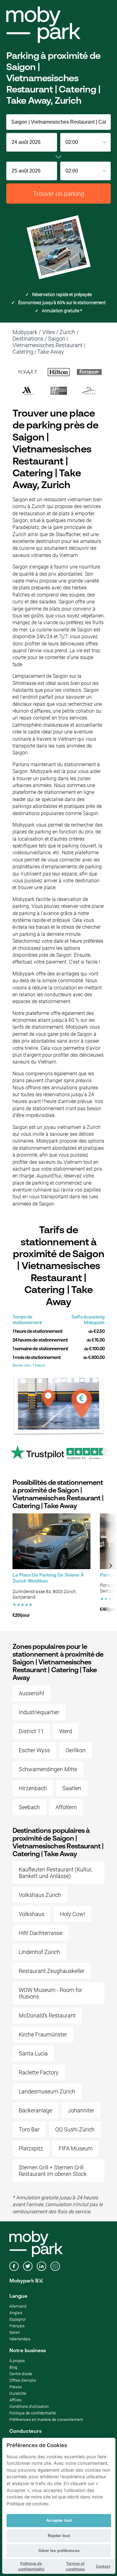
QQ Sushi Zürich (75, 2129)
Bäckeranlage (35, 2110)
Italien (15, 2332)
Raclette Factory (39, 2072)
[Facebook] (14, 2267)
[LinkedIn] (41, 2267)
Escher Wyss (34, 1750)
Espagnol (17, 2319)
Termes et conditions (75, 2566)
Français (17, 2326)
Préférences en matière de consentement (46, 2420)
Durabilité (18, 2393)
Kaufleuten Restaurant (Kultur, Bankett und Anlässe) (55, 1873)
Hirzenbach (33, 1788)
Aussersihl (31, 1693)
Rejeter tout (59, 2536)
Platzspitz (31, 2148)
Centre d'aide (21, 2374)
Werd (66, 1731)
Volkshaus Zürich (40, 1895)
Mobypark (25, 332)
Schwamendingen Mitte (48, 1769)
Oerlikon (76, 1750)
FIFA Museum (76, 2148)
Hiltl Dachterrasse (41, 1933)
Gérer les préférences (59, 2551)
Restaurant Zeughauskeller (52, 1971)
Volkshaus (32, 1914)
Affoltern (66, 1807)
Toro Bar (29, 2129)
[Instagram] (55, 2267)
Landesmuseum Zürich (47, 2091)
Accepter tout (59, 2520)
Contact (103, 2566)
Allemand (18, 2306)
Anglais (16, 2313)
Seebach (29, 1807)
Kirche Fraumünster (43, 2034)
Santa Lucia (33, 2053)
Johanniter (81, 2110)
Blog (13, 2367)
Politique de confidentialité (33, 2413)
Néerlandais (20, 2339)
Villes (49, 332)
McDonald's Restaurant (47, 2015)
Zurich (67, 332)
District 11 (31, 1731)
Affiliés (15, 2400)
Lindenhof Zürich (39, 1952)
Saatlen (72, 1788)
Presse (16, 2387)
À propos (17, 2361)
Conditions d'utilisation (29, 2406)
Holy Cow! (72, 1914)
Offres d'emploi (23, 2380)
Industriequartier (39, 1712)
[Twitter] (28, 2267)
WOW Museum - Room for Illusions (51, 1993)
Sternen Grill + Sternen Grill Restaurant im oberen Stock (53, 2171)
